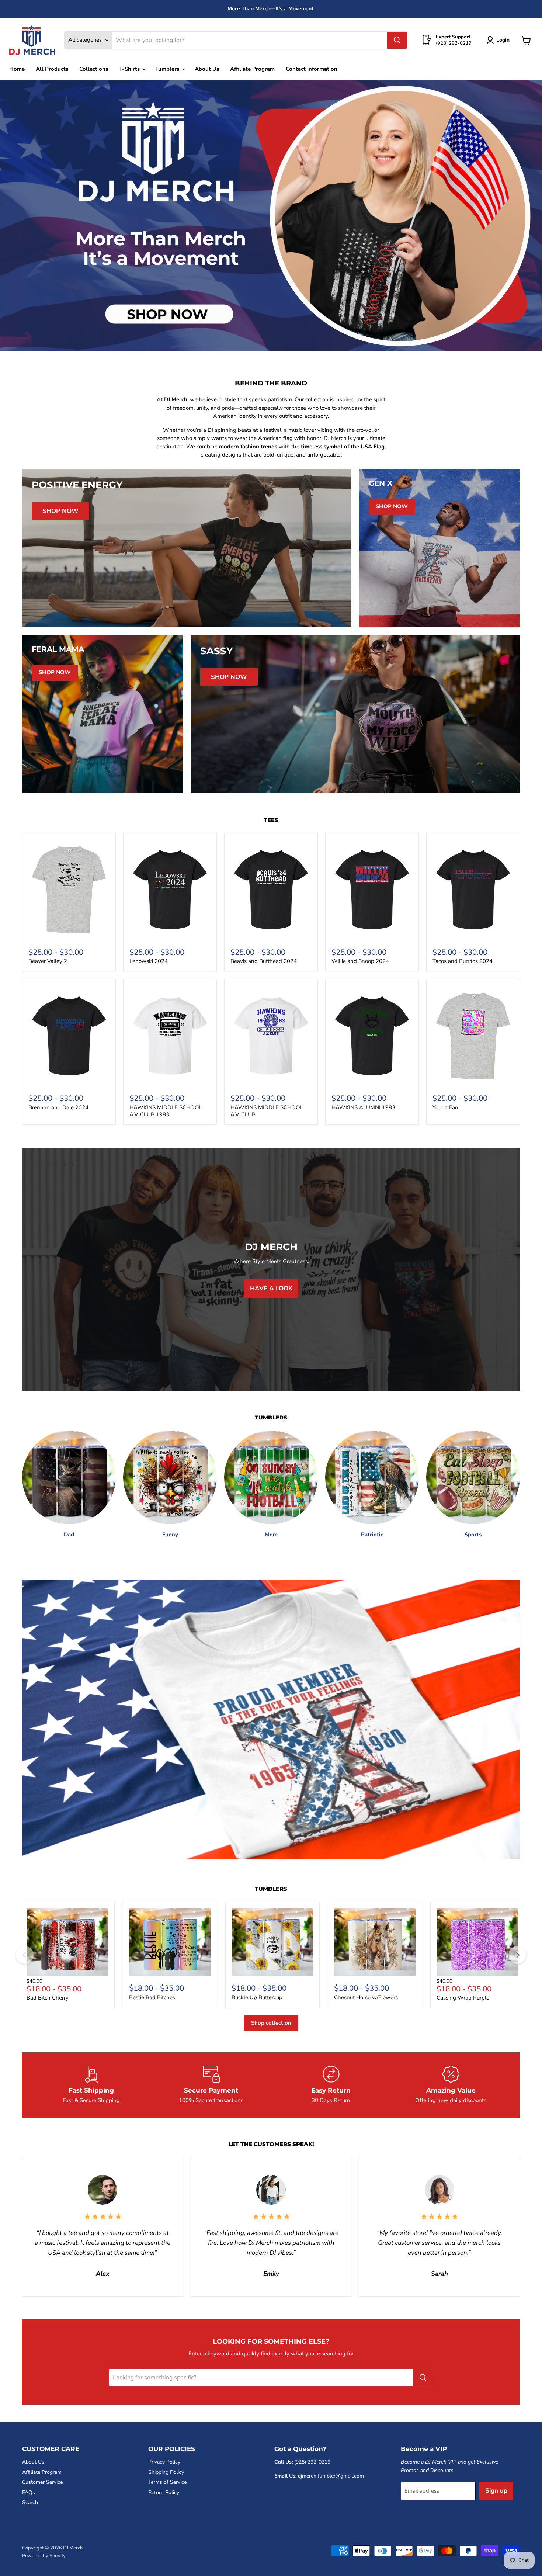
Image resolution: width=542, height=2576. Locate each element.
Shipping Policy (166, 2472)
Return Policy (164, 2492)
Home (17, 69)
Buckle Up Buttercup (257, 1997)
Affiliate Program (252, 69)
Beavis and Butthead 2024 (264, 961)
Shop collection (271, 2023)
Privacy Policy (164, 2462)
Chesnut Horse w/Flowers (366, 1997)
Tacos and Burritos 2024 (463, 961)
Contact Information (312, 69)
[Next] (517, 1955)
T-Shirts (130, 69)
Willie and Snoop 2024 (360, 961)
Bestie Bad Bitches (152, 1997)
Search (30, 2502)
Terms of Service (167, 2482)
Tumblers (168, 69)
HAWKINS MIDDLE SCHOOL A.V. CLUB (267, 1111)
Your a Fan (445, 1107)
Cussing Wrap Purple (463, 1998)
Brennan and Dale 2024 (58, 1107)
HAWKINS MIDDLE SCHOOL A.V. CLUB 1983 (166, 1111)
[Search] (397, 40)
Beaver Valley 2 (48, 961)
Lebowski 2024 (149, 961)
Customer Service (42, 2482)
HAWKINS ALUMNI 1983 (363, 1107)
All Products (52, 69)
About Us (207, 69)
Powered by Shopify (44, 2556)
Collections (94, 69)
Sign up (496, 2491)
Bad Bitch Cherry (48, 1998)
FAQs (29, 2492)
